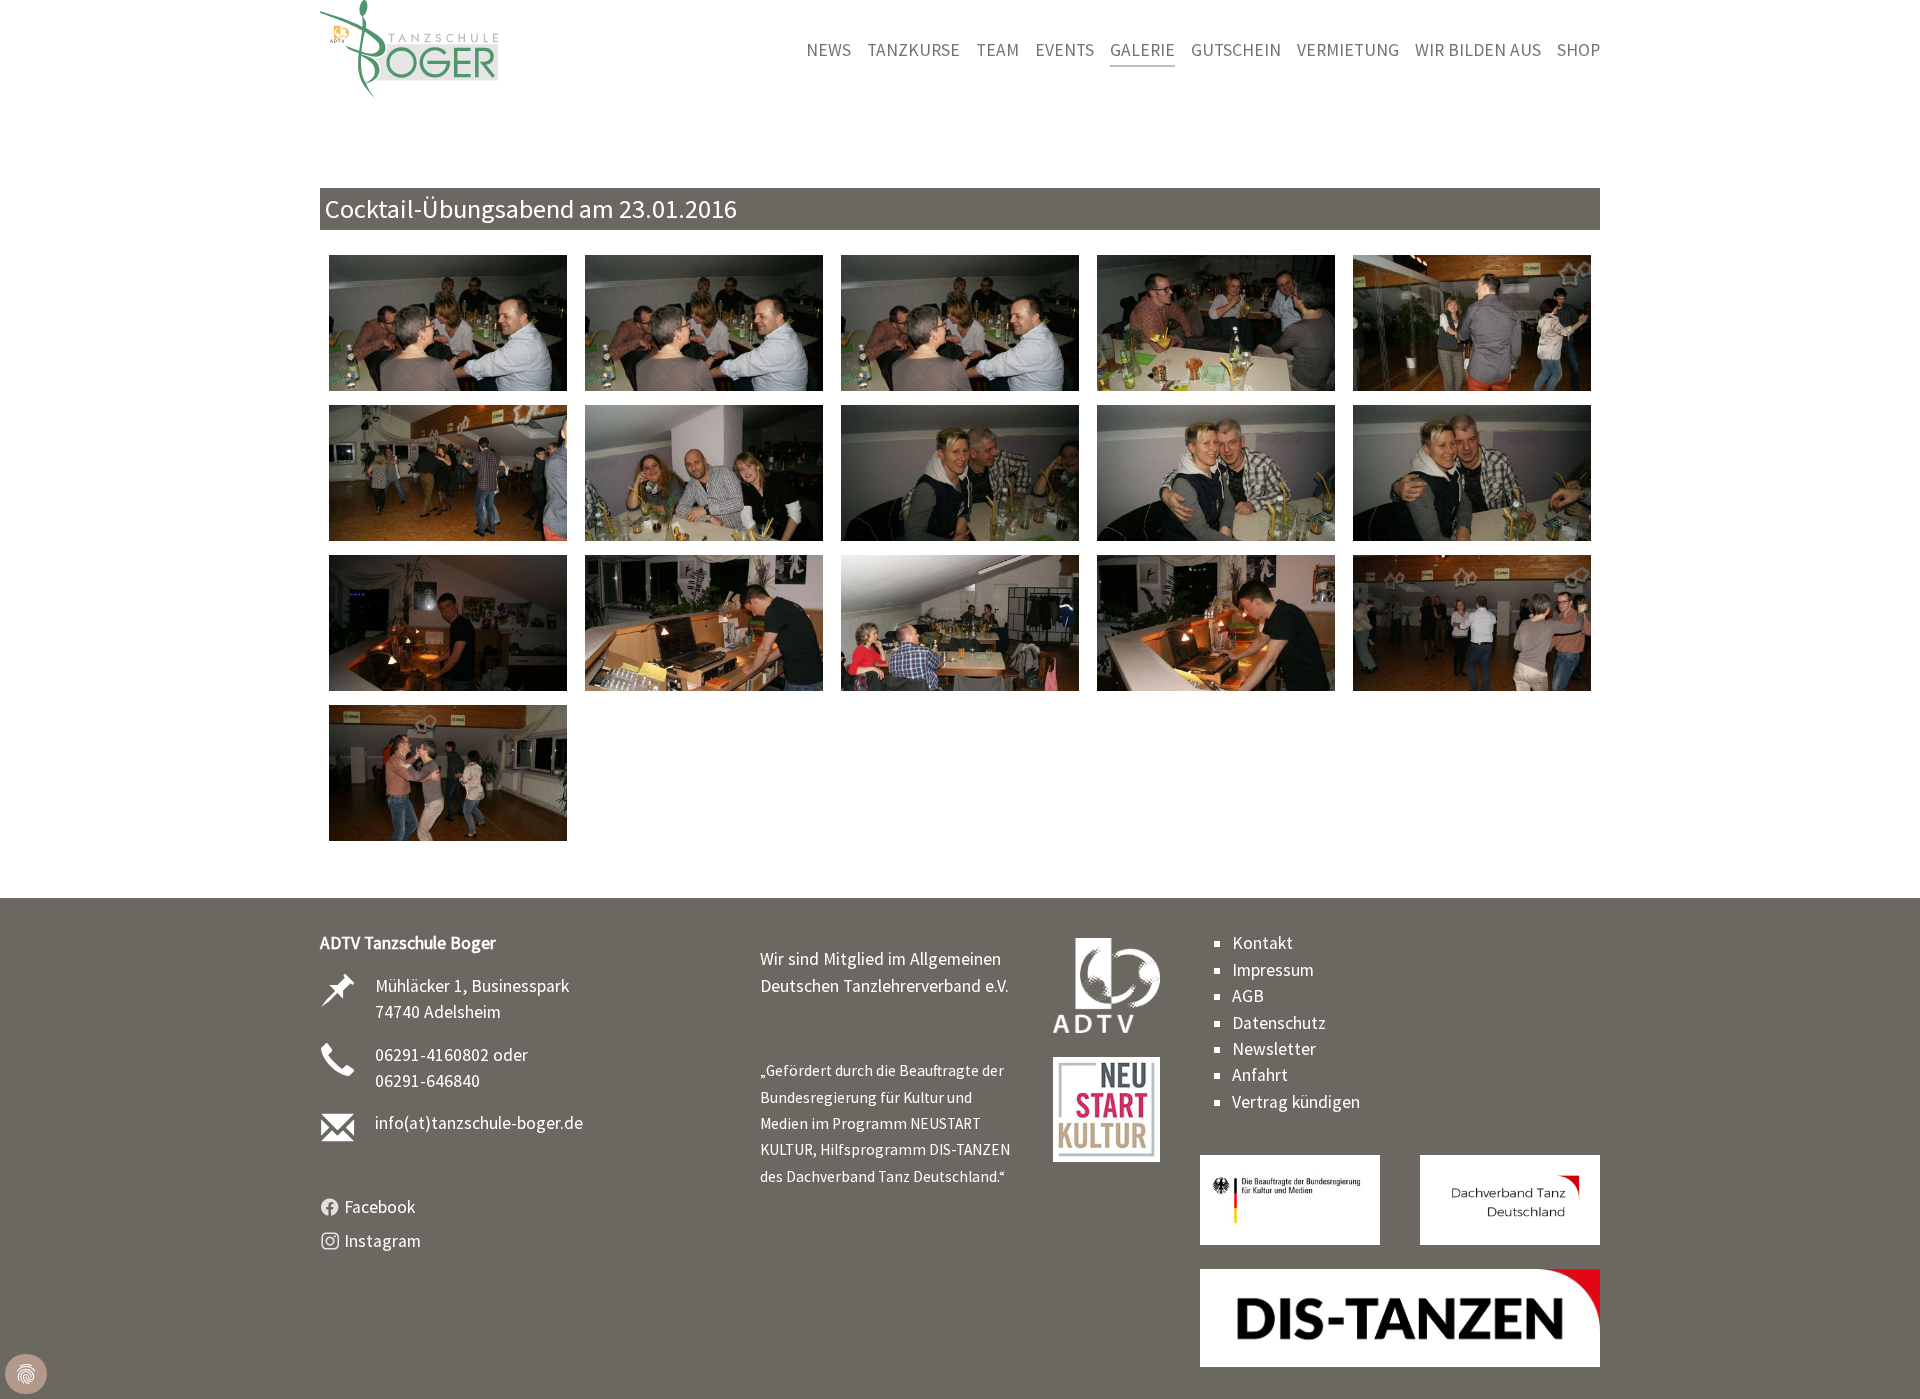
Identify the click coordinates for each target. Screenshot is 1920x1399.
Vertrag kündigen (1296, 1102)
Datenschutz (1279, 1023)
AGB (1248, 996)
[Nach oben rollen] (1873, 1352)
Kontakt (1262, 943)
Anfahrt (1260, 1075)
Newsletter (1274, 1049)
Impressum (1273, 970)
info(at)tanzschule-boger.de (479, 1123)
